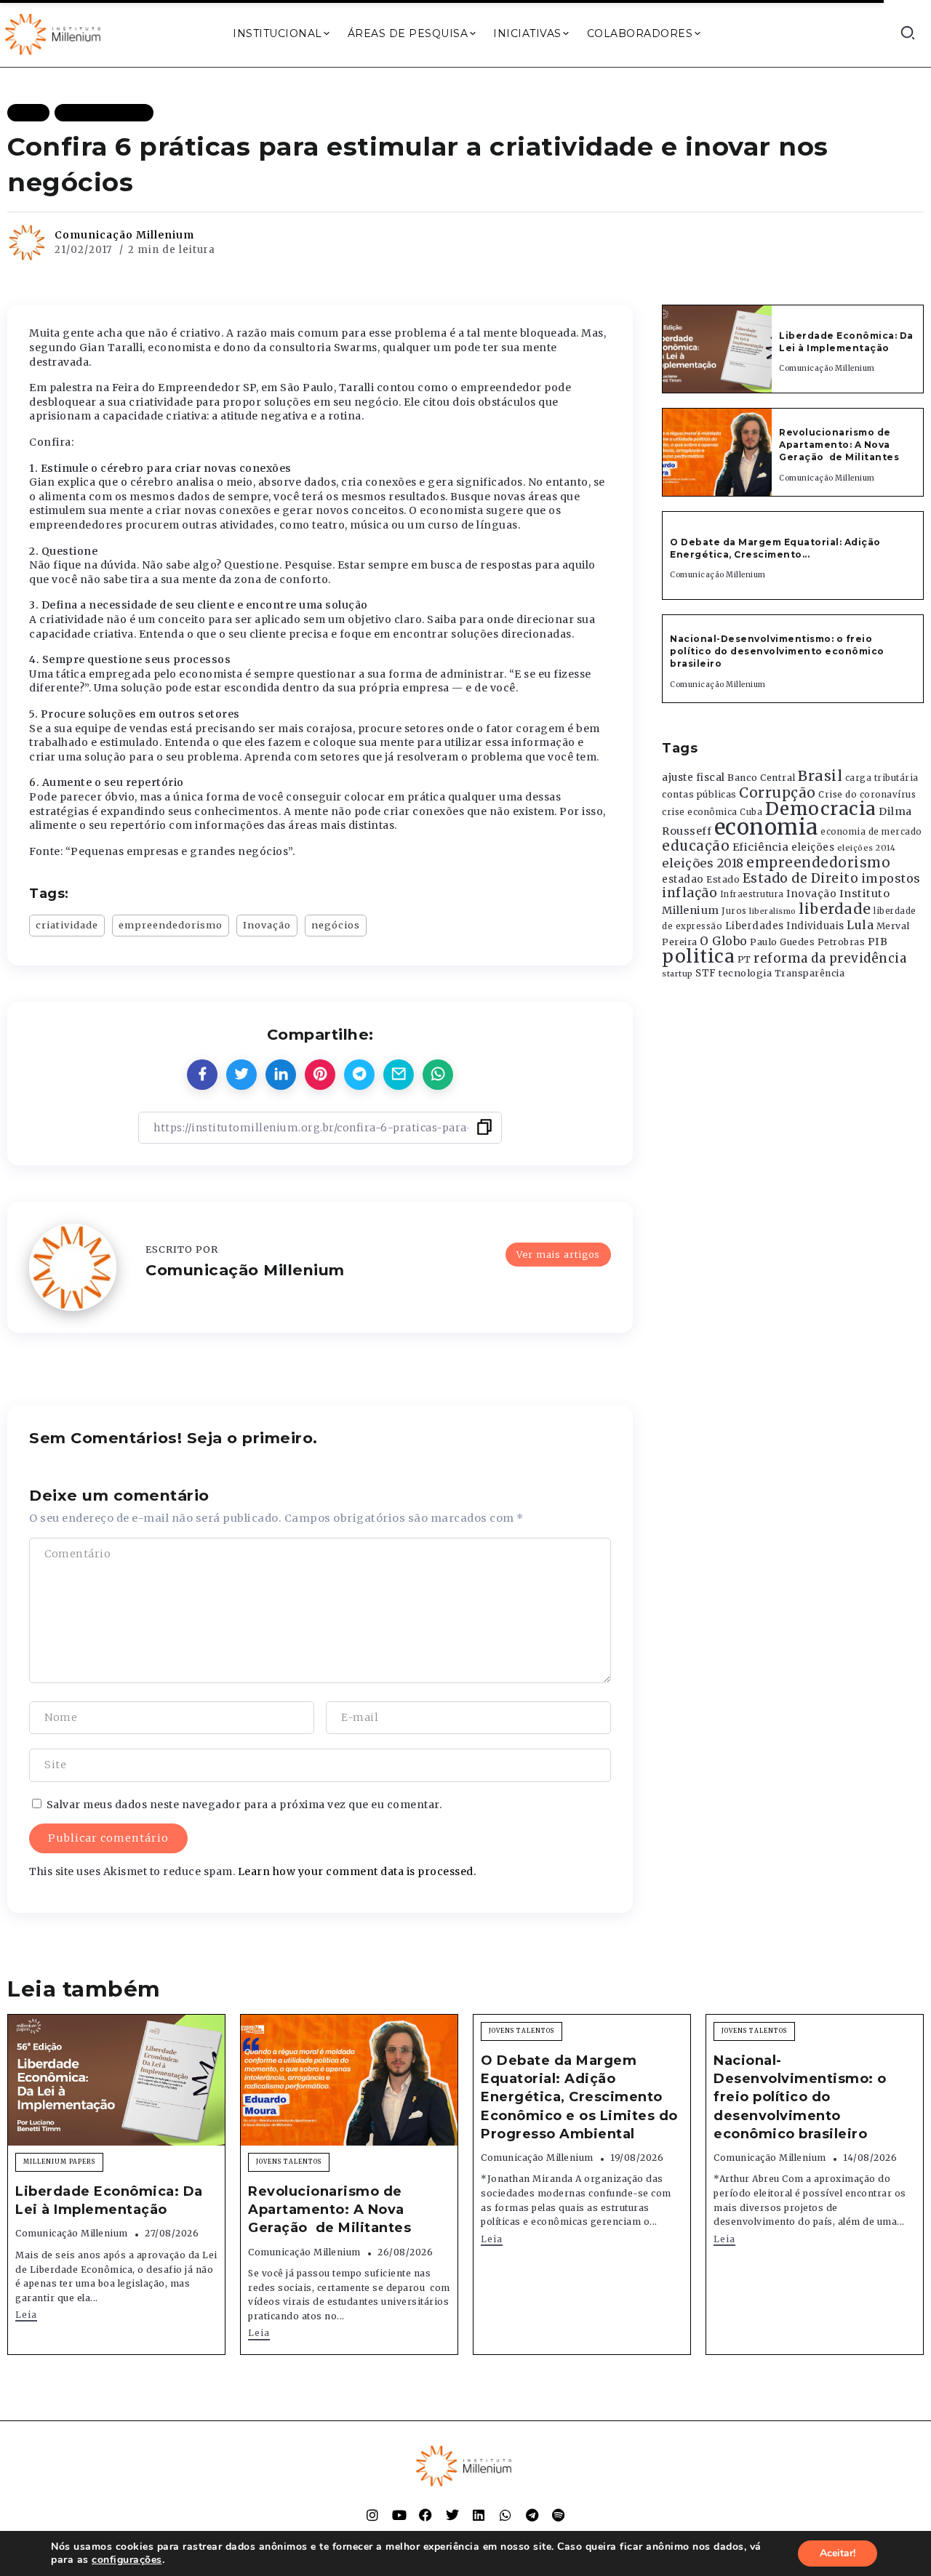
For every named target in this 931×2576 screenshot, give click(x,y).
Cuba (751, 812)
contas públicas (699, 794)
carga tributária (882, 778)
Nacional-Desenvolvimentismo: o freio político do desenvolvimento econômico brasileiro (777, 651)
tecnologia (745, 973)
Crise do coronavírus (867, 795)
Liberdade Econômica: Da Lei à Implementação (846, 342)
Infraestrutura (752, 894)
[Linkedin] (479, 2515)
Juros (734, 911)
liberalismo (773, 911)
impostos (891, 878)
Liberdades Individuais (785, 926)
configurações (127, 2560)
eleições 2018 (703, 863)
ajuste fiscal (694, 778)
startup (678, 974)
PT (744, 959)
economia (766, 827)
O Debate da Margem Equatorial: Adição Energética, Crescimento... (775, 548)
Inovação (267, 925)
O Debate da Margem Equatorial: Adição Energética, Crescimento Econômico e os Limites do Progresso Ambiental (579, 2097)
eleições (813, 847)
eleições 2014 (867, 848)
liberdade (835, 909)
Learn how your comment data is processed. (357, 1871)
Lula (860, 925)
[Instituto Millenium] (55, 33)
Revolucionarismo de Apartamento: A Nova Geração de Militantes (840, 445)
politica (698, 956)
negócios (336, 925)
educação (696, 846)
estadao (683, 879)
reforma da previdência (830, 958)
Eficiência (761, 847)
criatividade (67, 925)
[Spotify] (559, 2515)
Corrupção (778, 793)
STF (706, 973)
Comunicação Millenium (124, 235)
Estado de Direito (801, 878)
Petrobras (842, 942)
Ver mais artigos (558, 1254)
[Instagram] (372, 2515)
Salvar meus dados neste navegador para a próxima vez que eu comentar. (244, 1805)
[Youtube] (399, 2515)
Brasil (820, 776)
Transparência (810, 973)
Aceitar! (838, 2553)
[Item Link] (717, 349)
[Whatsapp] (506, 2515)
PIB (878, 942)
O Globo (724, 941)
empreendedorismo (171, 925)
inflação (690, 893)
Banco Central (762, 778)
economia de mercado (871, 832)
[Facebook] (425, 2515)
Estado (723, 879)
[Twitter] (452, 2515)
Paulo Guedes (782, 942)
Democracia (821, 809)
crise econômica (700, 812)
